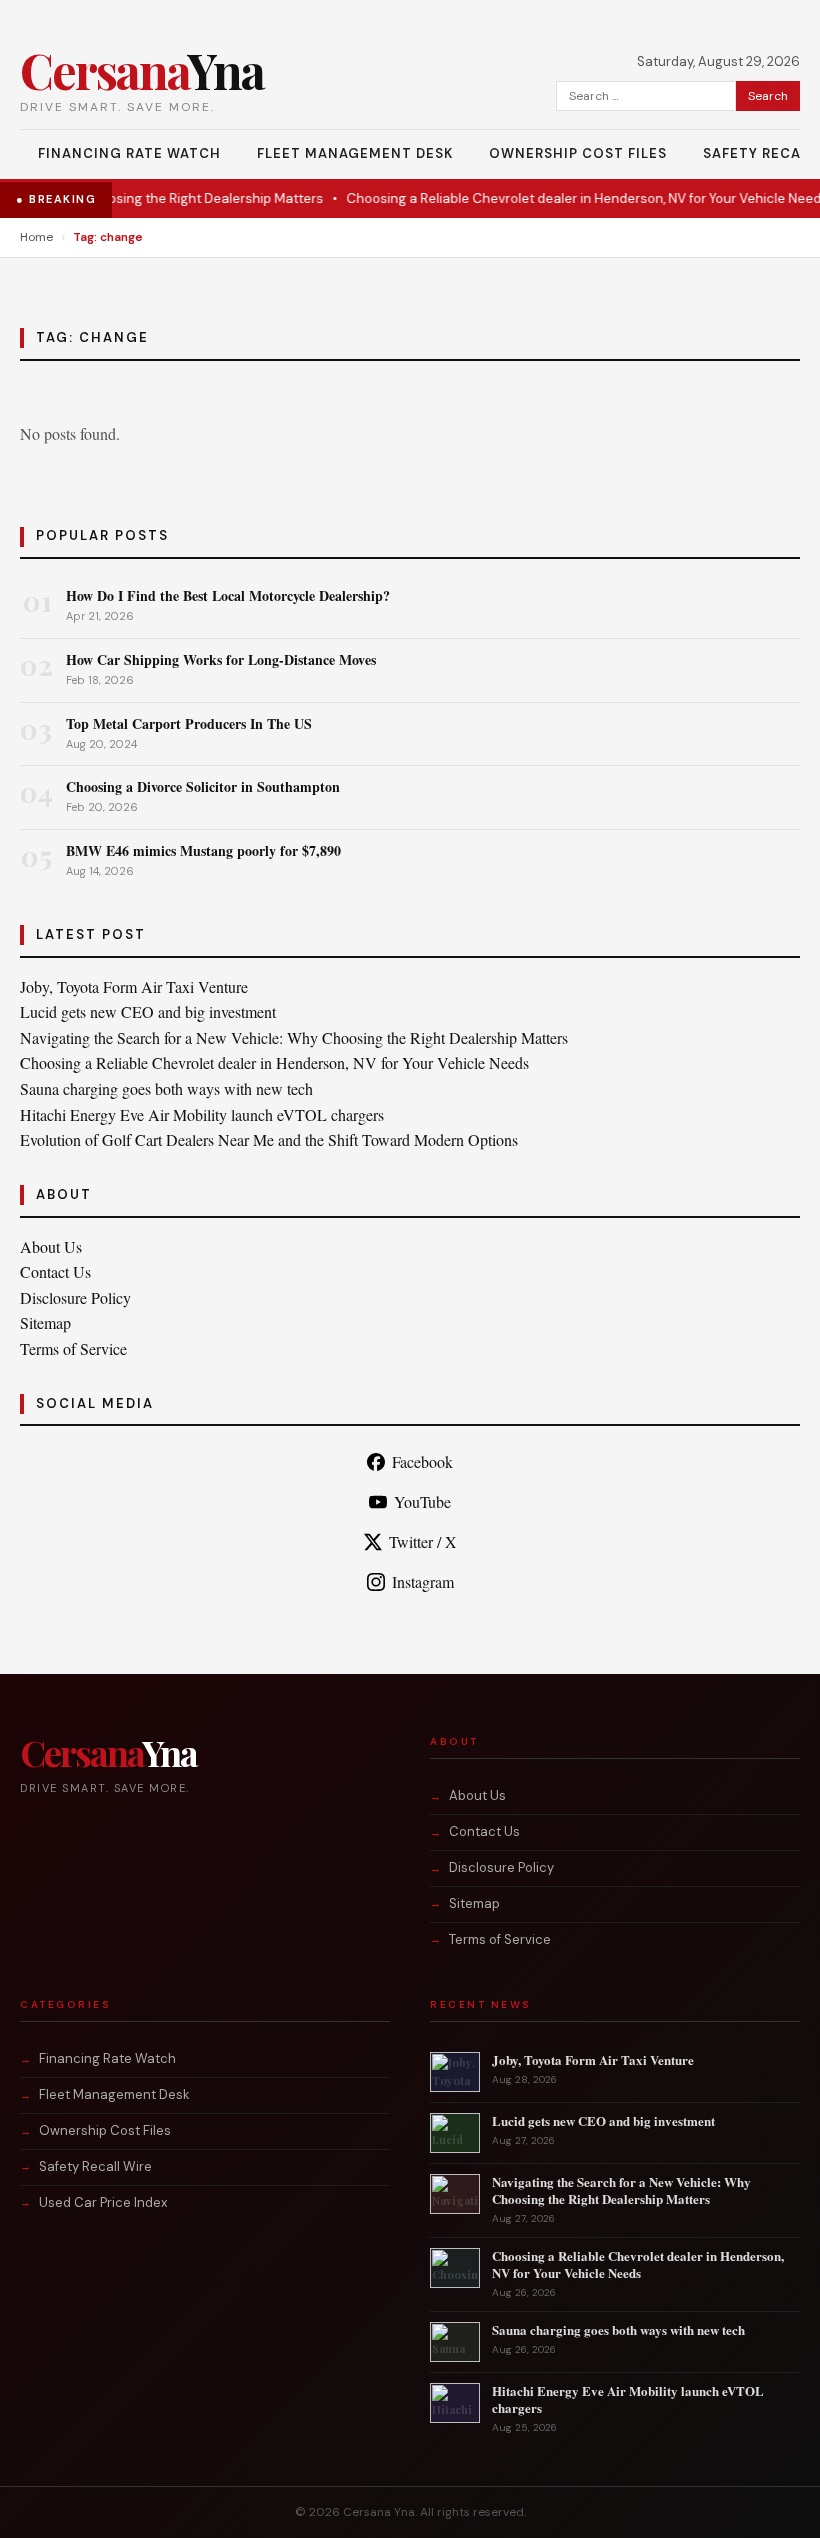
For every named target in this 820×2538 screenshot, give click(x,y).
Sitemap (45, 1322)
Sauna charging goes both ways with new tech (166, 1088)
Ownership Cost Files (578, 153)
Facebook (422, 1461)
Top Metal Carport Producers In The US (189, 723)
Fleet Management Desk (355, 153)
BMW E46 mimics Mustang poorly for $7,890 (203, 850)
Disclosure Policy (75, 1297)
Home (36, 237)
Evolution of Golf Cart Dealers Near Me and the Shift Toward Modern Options (269, 1139)
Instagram (423, 1581)
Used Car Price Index (103, 2202)
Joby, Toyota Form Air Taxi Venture (134, 986)
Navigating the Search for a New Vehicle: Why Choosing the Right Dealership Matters (294, 1037)
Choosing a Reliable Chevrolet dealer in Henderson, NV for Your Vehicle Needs (563, 198)
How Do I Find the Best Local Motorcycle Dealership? (228, 595)
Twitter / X (423, 1541)
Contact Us (55, 1271)
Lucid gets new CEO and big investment (148, 1011)
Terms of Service (73, 1348)
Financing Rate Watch (129, 153)
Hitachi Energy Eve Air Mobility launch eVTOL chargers (202, 1114)
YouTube (422, 1501)
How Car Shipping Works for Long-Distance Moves (221, 659)
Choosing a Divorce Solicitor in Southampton (203, 786)
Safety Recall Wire (95, 2166)
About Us (51, 1246)
